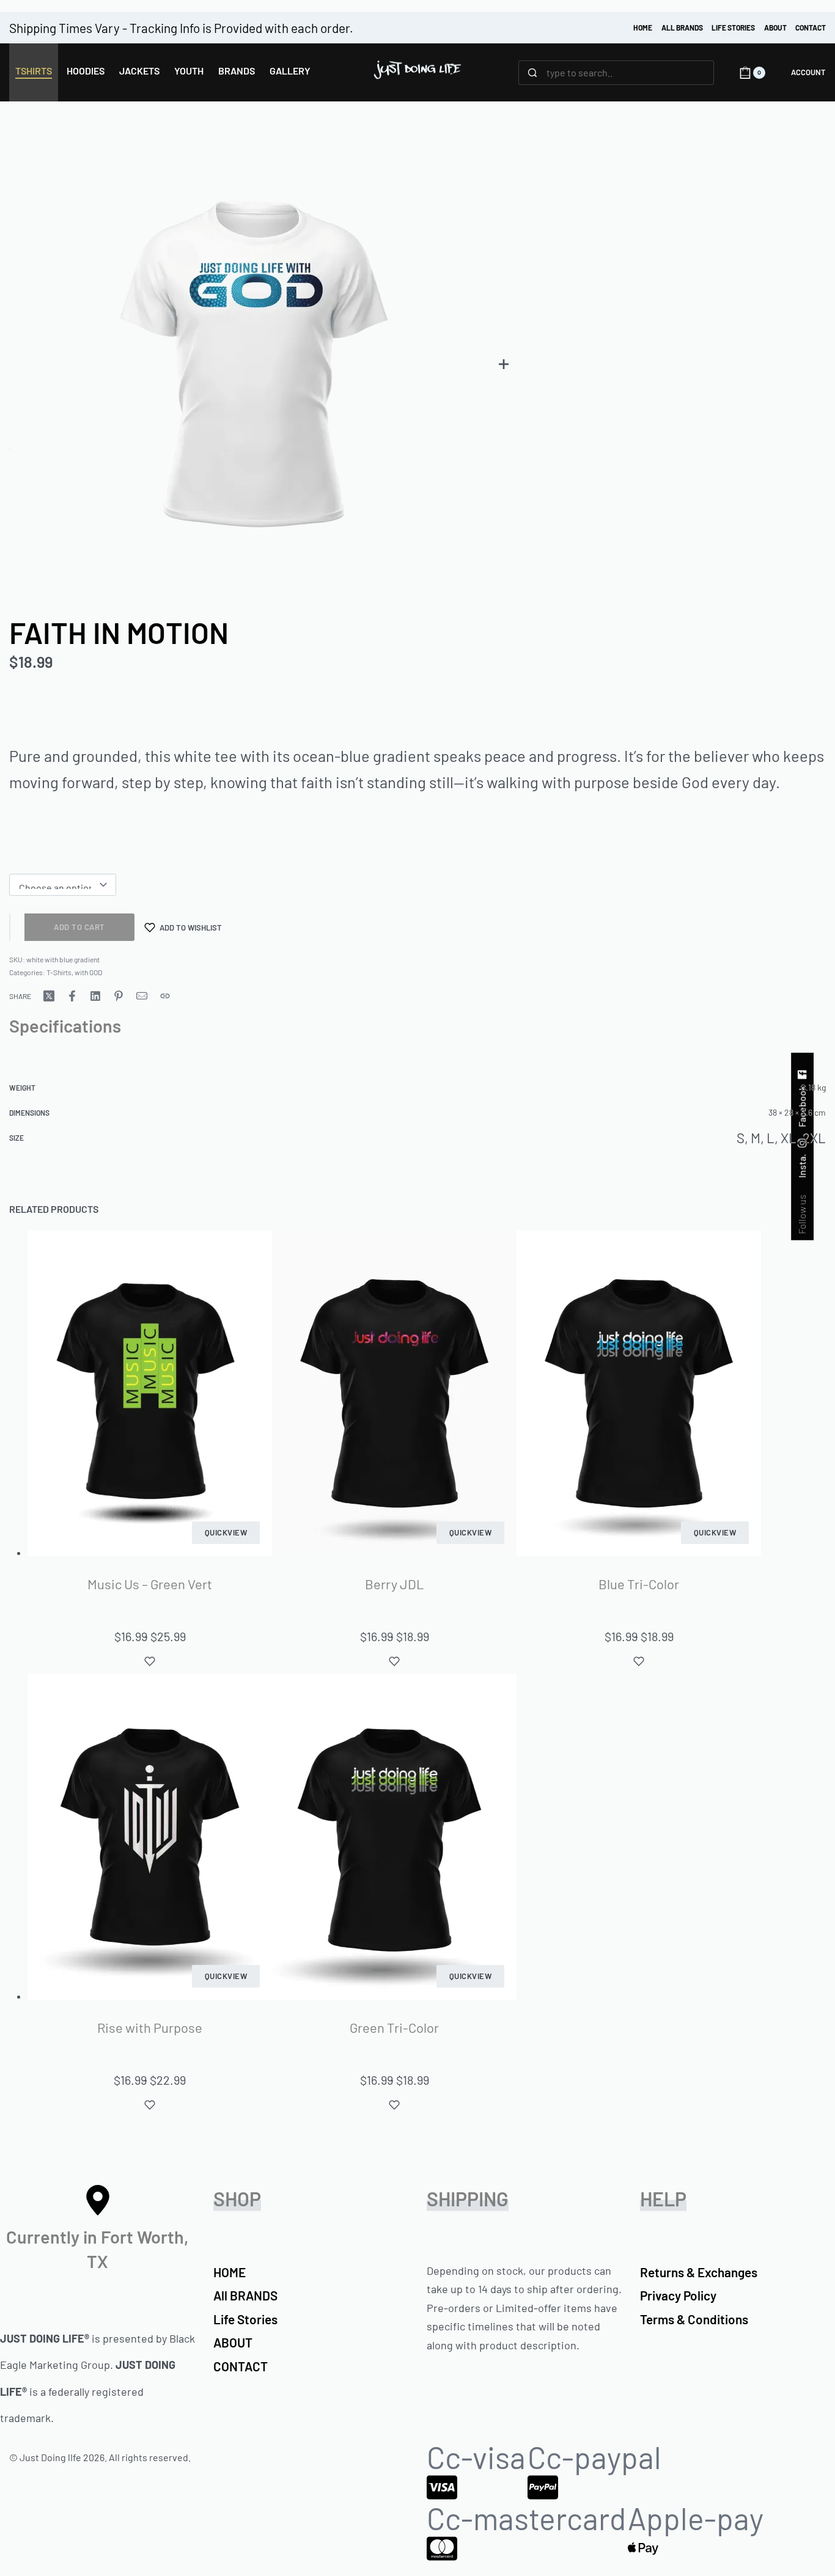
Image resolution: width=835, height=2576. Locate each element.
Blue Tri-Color (639, 1584)
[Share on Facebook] (72, 996)
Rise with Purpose (150, 2027)
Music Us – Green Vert (150, 1584)
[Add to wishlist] (150, 1661)
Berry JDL (395, 1584)
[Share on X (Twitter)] (49, 996)
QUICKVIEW (226, 1532)
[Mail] (142, 996)
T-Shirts (59, 972)
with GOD (88, 972)
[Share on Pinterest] (119, 996)
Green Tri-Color (394, 2027)
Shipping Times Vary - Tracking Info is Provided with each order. (181, 28)
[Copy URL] (165, 996)
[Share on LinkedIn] (95, 996)
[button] (504, 364)
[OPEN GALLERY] (254, 363)
